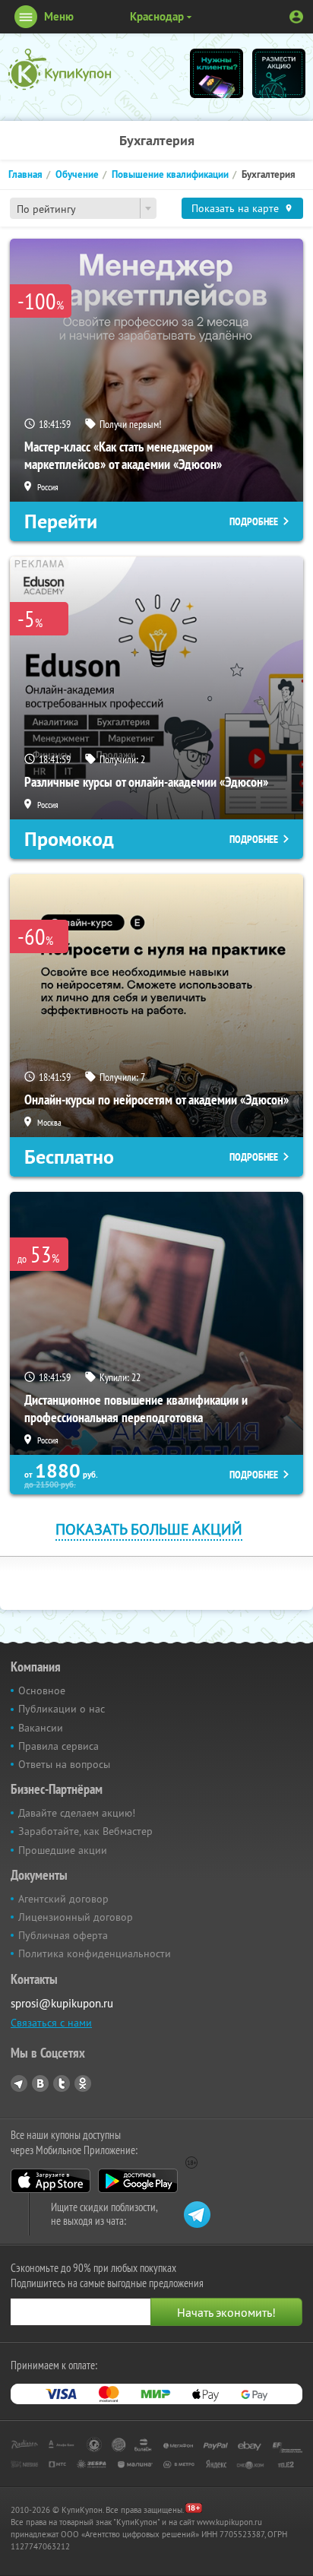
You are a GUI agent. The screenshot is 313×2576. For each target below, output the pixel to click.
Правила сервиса (58, 1746)
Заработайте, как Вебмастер (85, 1831)
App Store (51, 2181)
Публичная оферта (63, 1935)
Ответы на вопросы (64, 1764)
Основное (42, 1690)
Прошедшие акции (63, 1850)
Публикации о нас (62, 1709)
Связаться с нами (51, 2023)
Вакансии (41, 1728)
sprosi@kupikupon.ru (62, 2003)
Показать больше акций (149, 1529)
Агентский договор (63, 1899)
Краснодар (157, 16)
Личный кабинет (296, 17)
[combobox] (83, 208)
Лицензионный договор (76, 1917)
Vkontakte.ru (40, 2083)
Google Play (138, 2181)
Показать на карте (235, 208)
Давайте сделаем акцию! (77, 1813)
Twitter (62, 2083)
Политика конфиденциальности (95, 1953)
